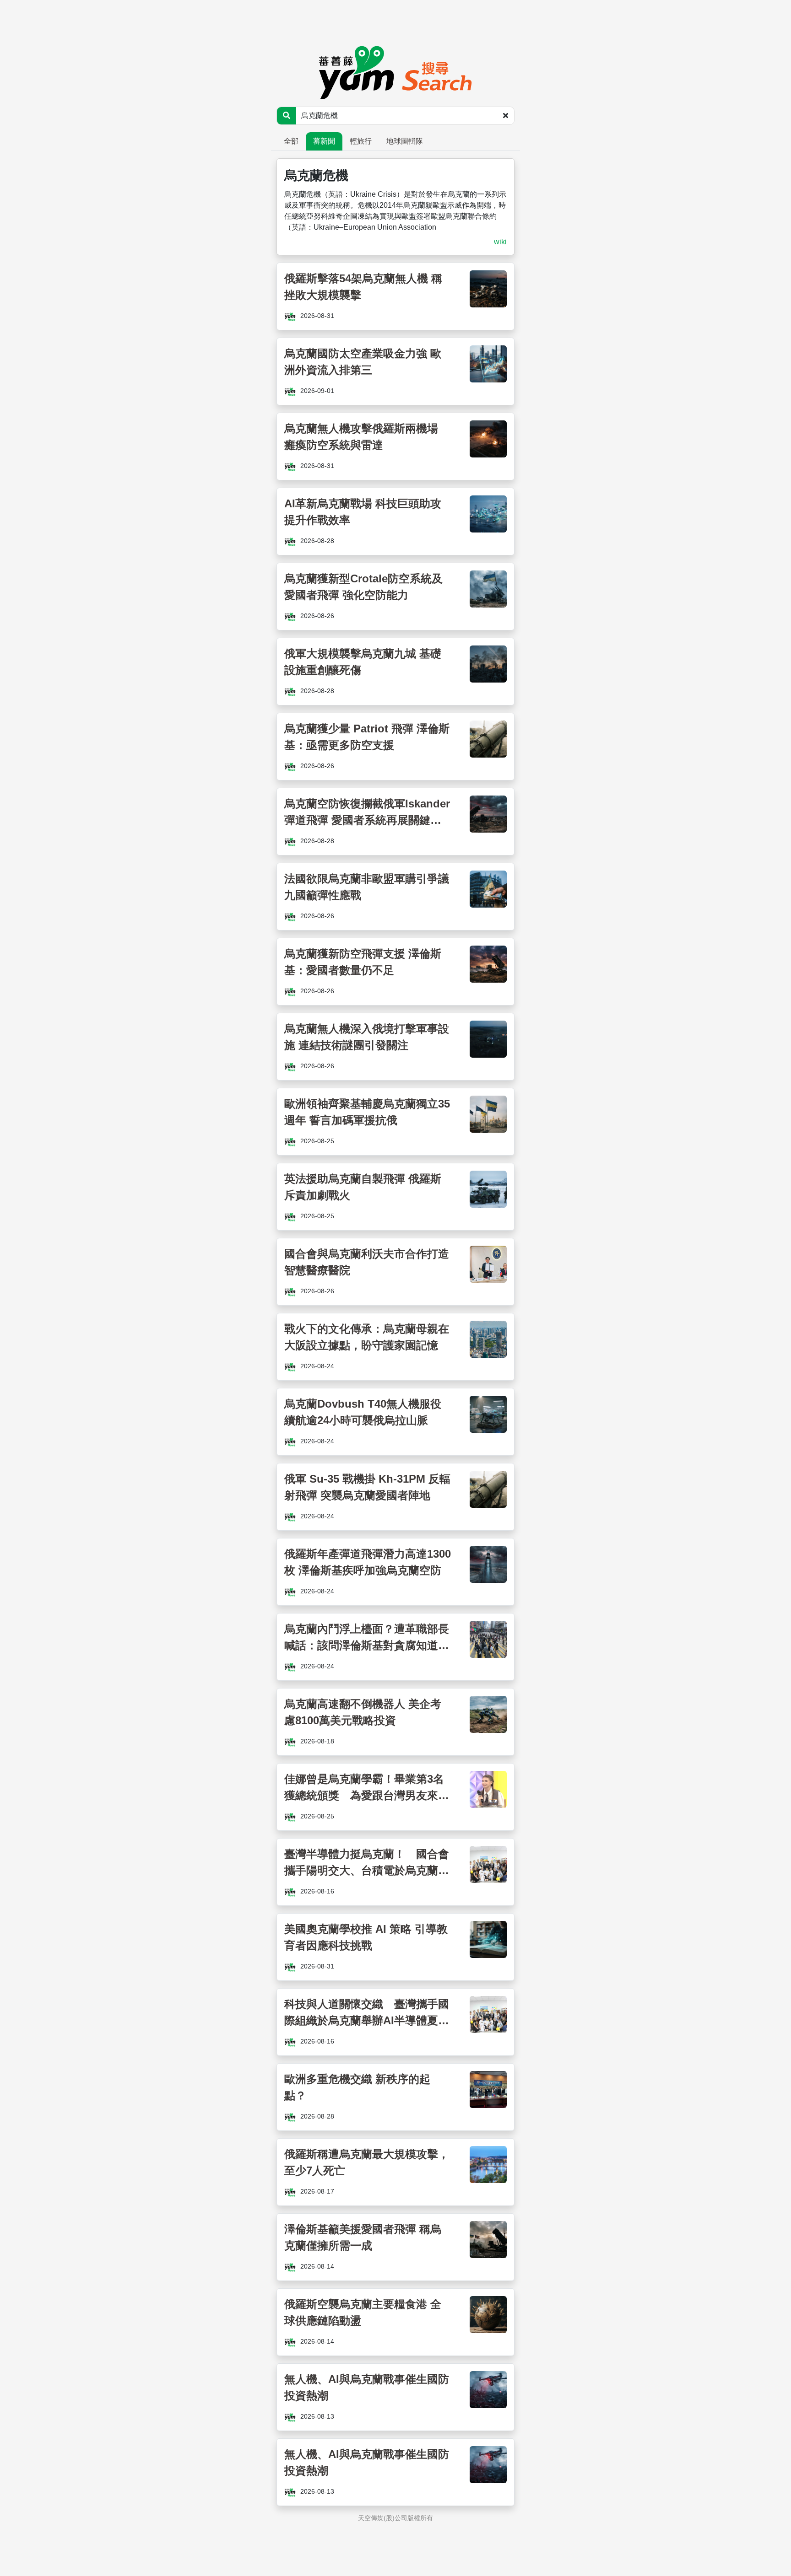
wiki (500, 242)
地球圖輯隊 (405, 141)
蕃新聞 (324, 141)
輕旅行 (361, 141)
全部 (291, 141)
